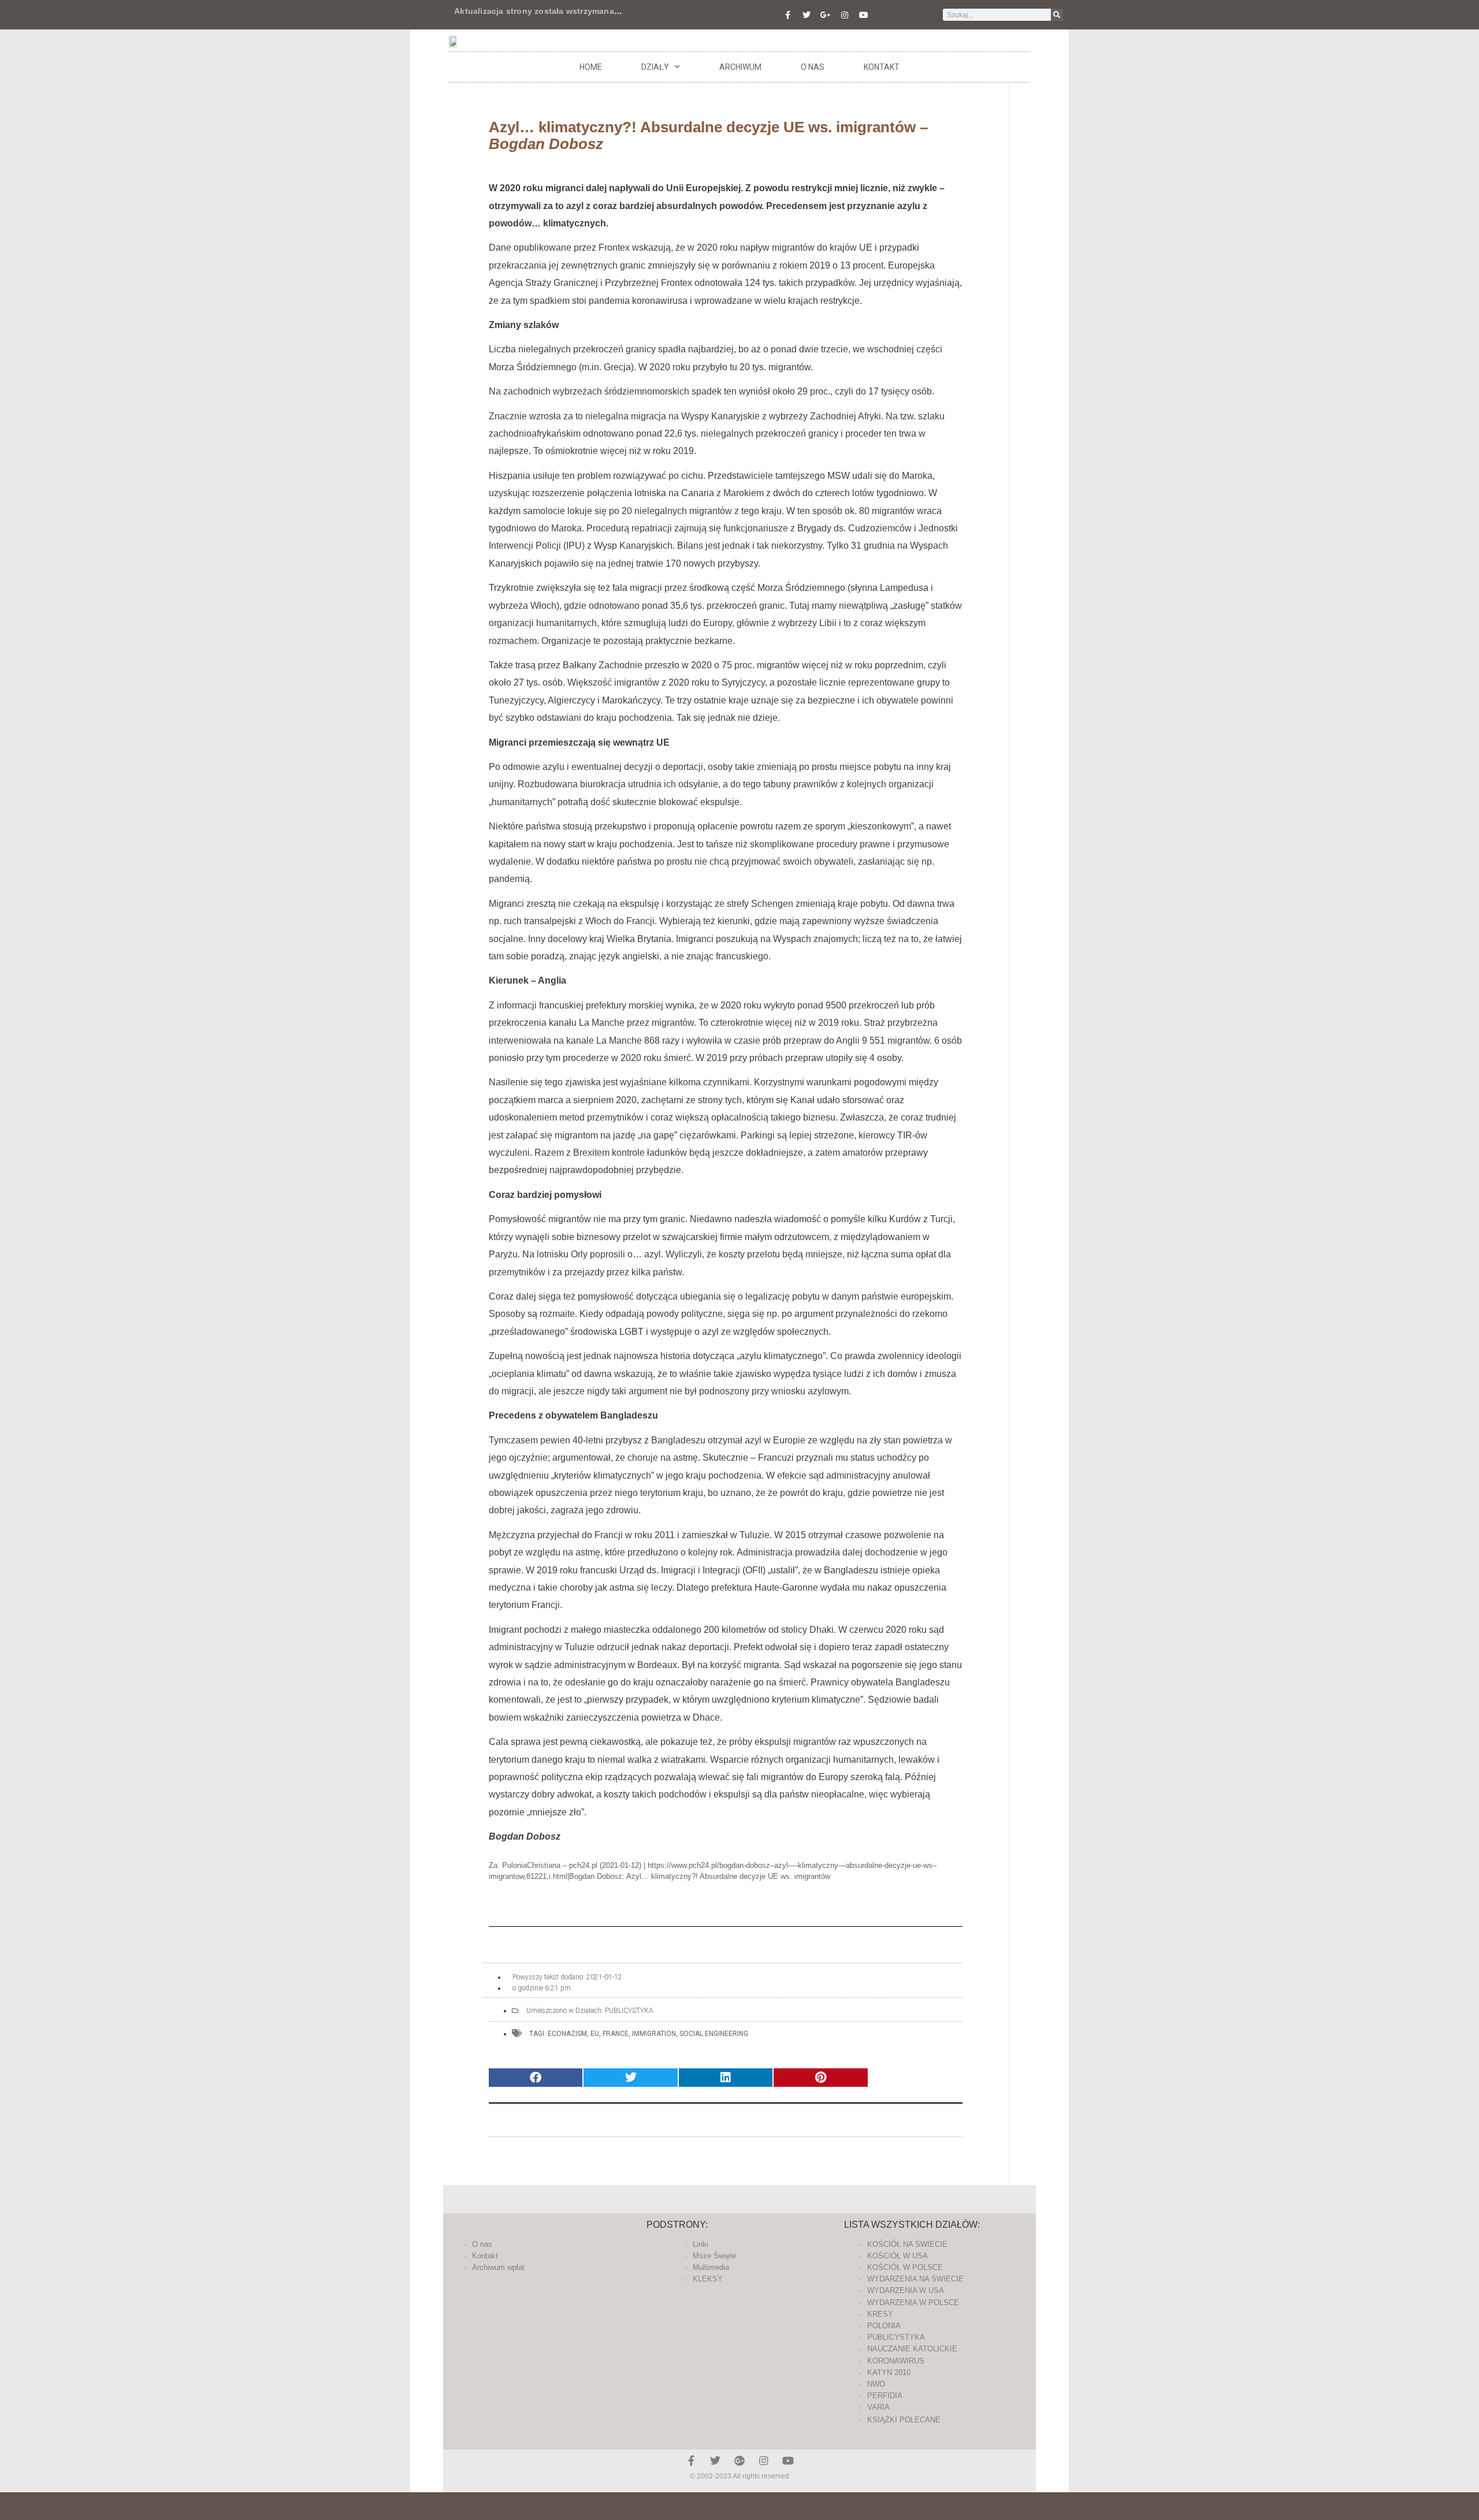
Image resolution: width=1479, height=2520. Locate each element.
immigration (654, 2034)
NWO (876, 2384)
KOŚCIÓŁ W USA (898, 2256)
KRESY (880, 2314)
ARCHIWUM (740, 67)
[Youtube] (864, 15)
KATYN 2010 (889, 2372)
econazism (567, 2034)
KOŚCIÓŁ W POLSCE (905, 2267)
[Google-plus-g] (826, 15)
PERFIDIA (885, 2396)
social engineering (714, 2034)
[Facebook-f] (787, 15)
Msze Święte (714, 2256)
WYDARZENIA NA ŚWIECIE (915, 2279)
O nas (813, 67)
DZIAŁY (655, 67)
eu (595, 2034)
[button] (536, 2078)
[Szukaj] (1057, 15)
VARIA (878, 2407)
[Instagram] (845, 15)
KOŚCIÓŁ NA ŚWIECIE (907, 2244)
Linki (701, 2244)
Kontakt (882, 67)
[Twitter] (807, 15)
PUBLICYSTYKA (629, 2011)
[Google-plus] (739, 2461)
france (616, 2034)
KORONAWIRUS (896, 2361)
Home (591, 67)
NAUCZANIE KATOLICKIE (912, 2349)
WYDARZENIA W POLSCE (913, 2303)
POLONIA (884, 2326)
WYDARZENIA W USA (906, 2290)
